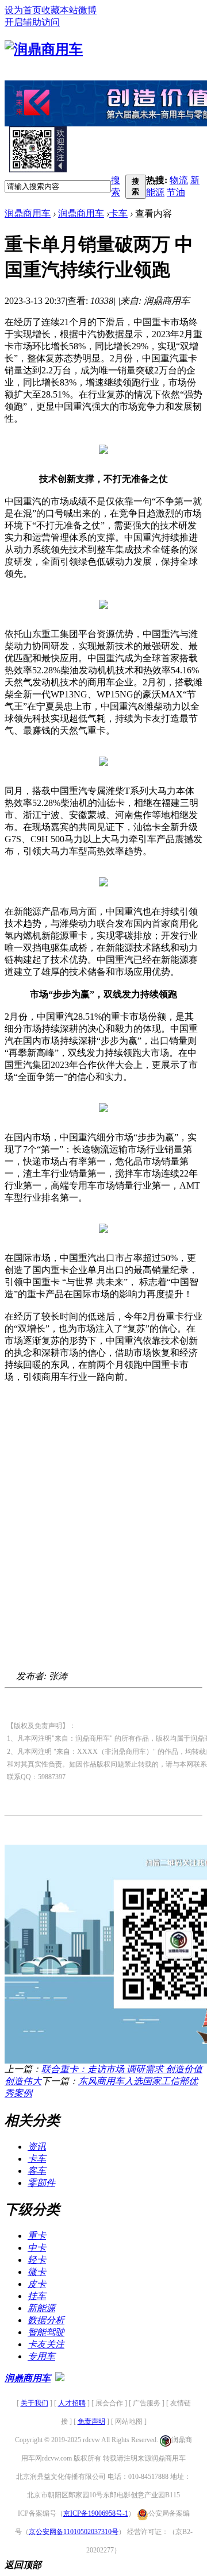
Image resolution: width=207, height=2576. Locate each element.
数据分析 (46, 2320)
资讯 (37, 2147)
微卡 (37, 2272)
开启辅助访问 (32, 22)
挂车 (37, 2296)
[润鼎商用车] (44, 49)
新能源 (41, 2308)
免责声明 (91, 2421)
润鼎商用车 (28, 213)
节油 (176, 192)
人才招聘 (72, 2403)
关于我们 (34, 2403)
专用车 (41, 2356)
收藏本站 (60, 10)
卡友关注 (46, 2344)
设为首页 (23, 10)
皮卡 (37, 2284)
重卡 (37, 2236)
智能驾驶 (46, 2332)
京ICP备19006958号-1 (96, 2513)
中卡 (37, 2248)
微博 (87, 10)
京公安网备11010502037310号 (74, 2532)
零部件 (41, 2183)
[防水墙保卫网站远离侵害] (60, 2378)
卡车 (118, 213)
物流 (179, 180)
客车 (37, 2171)
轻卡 (37, 2260)
